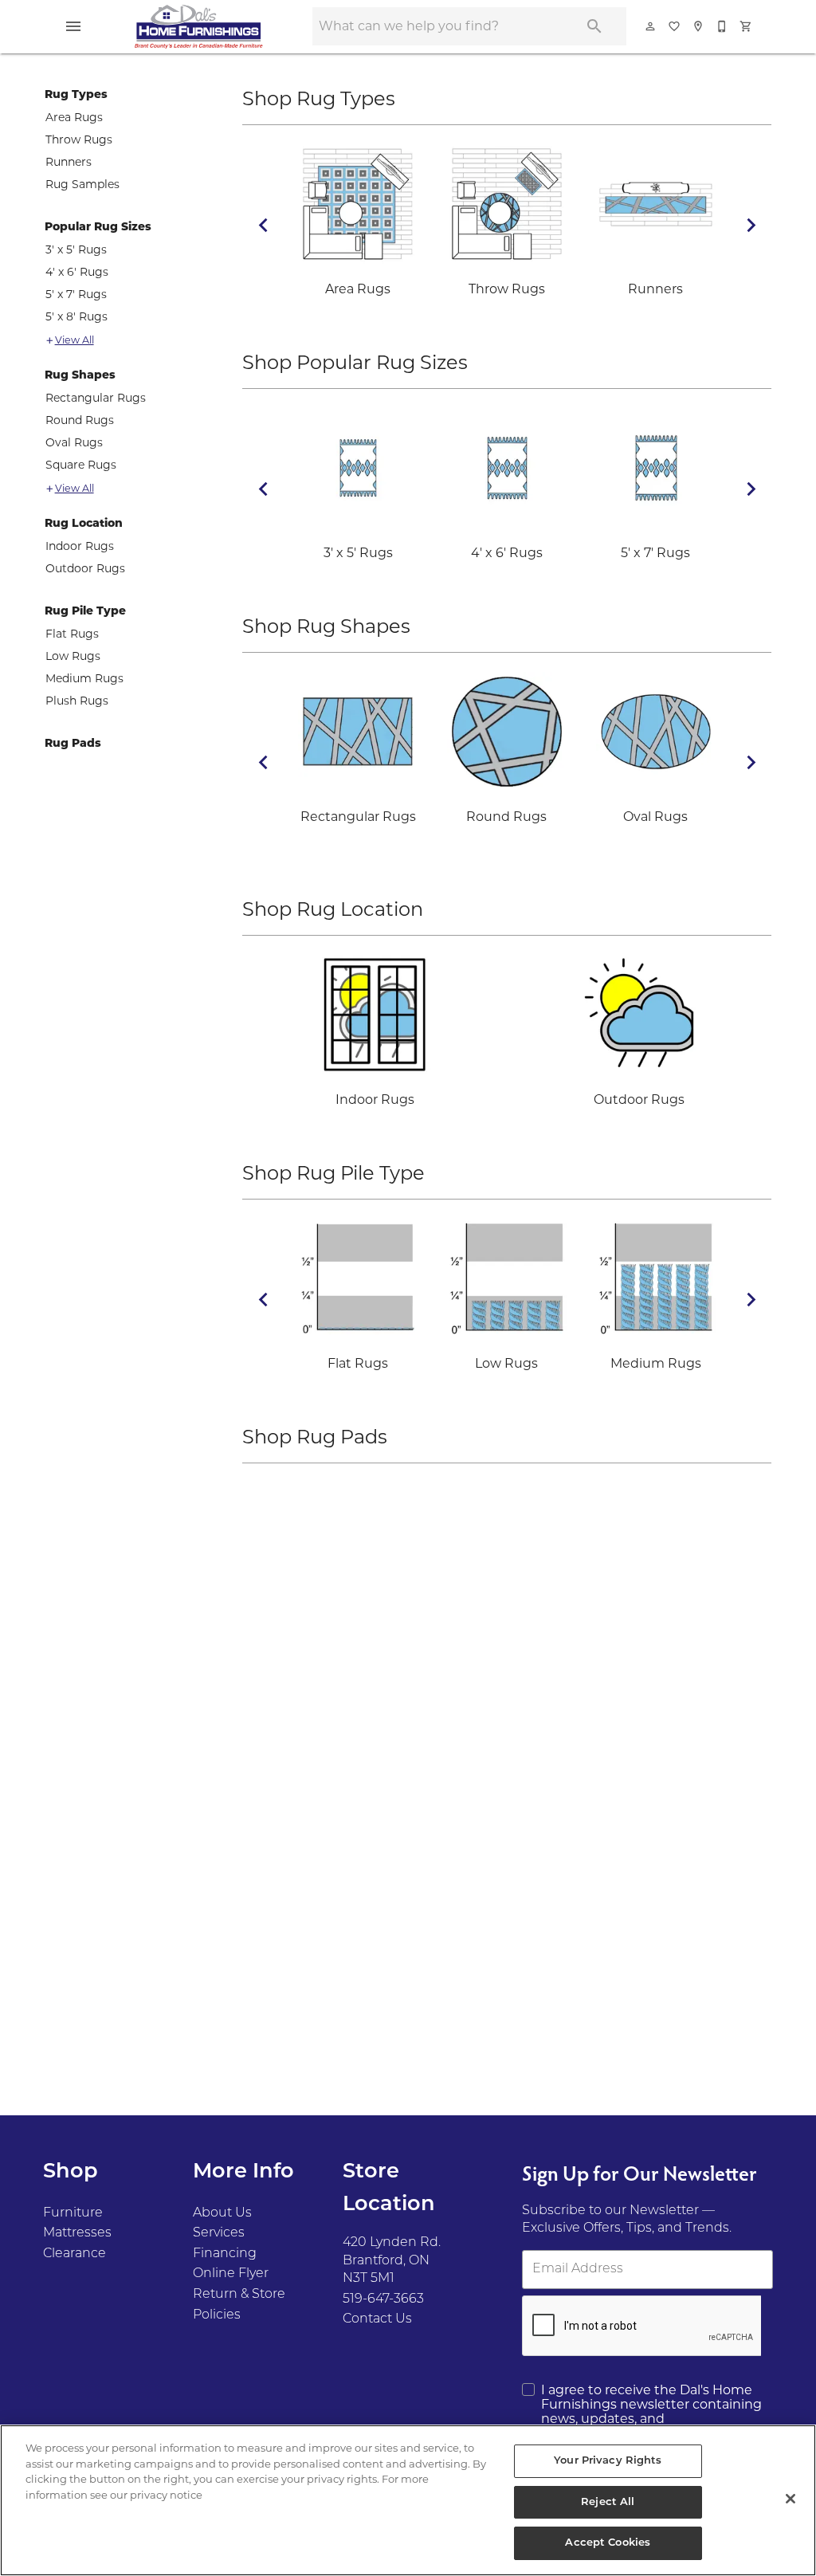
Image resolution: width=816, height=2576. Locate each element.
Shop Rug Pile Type (333, 1173)
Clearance (75, 2254)
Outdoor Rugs (85, 568)
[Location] (699, 26)
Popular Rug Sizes (98, 226)
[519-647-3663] (723, 26)
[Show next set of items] (751, 225)
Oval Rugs (74, 442)
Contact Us (377, 2319)
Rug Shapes (80, 375)
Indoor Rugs (80, 546)
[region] (408, 2500)
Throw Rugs (79, 139)
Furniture (73, 2213)
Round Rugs (80, 420)
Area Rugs (74, 117)
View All (75, 340)
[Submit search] (594, 26)
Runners (69, 162)
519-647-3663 (383, 2299)
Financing (225, 2254)
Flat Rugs (72, 634)
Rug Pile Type (85, 611)
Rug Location (84, 523)
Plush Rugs (77, 701)
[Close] (790, 2499)
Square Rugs (81, 465)
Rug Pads (73, 743)
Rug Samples (82, 184)
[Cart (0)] (747, 26)
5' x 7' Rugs (76, 294)
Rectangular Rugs (96, 398)
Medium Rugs (84, 678)
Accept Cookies (608, 2543)
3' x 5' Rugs (76, 249)
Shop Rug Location (333, 909)
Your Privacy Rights (608, 2461)
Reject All (608, 2502)
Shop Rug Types (319, 98)
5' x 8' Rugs (76, 316)
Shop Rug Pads (315, 1437)
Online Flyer (231, 2274)
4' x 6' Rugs (77, 272)
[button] (73, 26)
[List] (675, 26)
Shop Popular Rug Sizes (355, 362)
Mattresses (77, 2233)
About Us (222, 2213)
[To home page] (198, 26)
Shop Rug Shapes (326, 626)
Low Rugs (73, 656)
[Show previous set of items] (263, 225)
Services (219, 2233)
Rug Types (76, 94)
